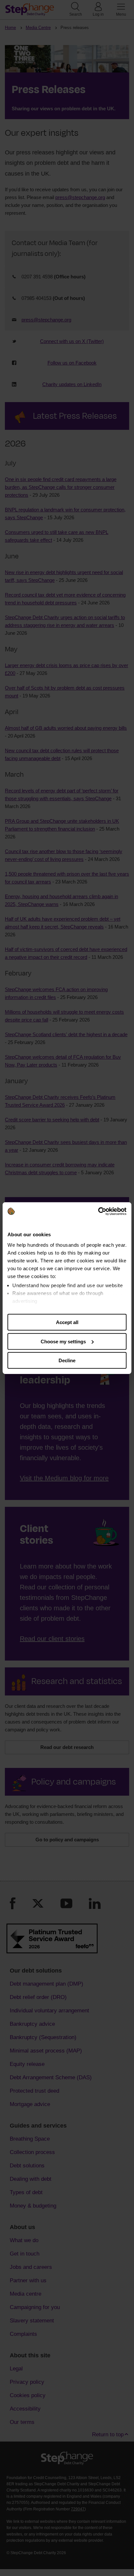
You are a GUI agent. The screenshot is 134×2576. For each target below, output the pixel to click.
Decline (67, 1360)
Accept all (67, 1322)
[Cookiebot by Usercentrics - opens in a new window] (98, 1211)
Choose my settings (63, 1341)
